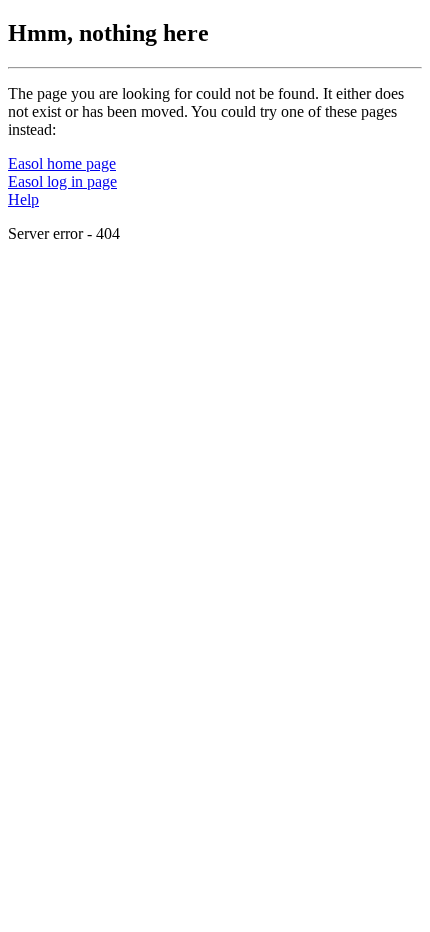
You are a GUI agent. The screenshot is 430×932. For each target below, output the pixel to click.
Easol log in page (62, 181)
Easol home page (62, 163)
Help (23, 199)
